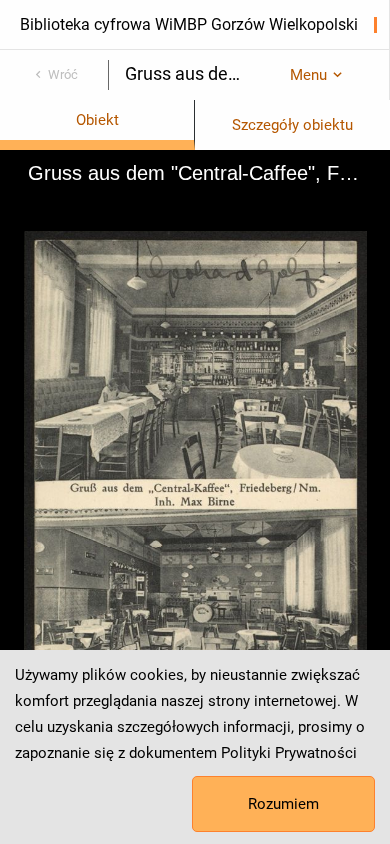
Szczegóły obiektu (292, 125)
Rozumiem (283, 804)
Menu (308, 75)
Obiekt (97, 120)
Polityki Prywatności (289, 753)
